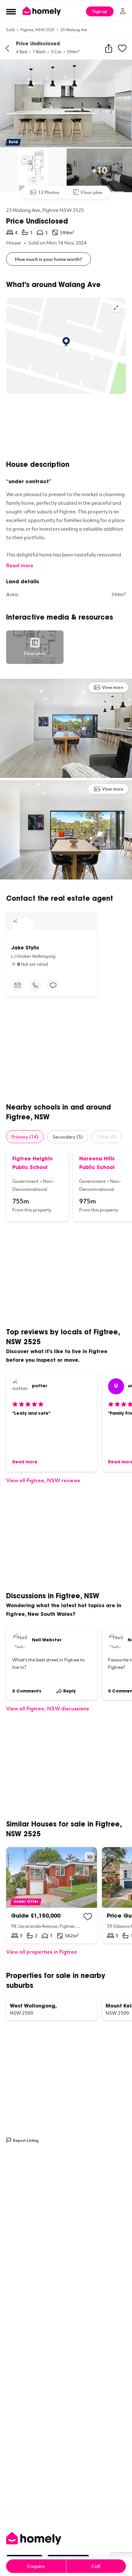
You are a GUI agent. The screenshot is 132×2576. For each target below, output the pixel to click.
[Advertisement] (66, 427)
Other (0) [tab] (107, 1137)
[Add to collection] (88, 1917)
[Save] (122, 48)
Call (96, 2566)
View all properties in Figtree (42, 1952)
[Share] (109, 48)
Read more (20, 565)
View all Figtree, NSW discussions (48, 1708)
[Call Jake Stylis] (35, 985)
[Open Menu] (11, 11)
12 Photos (49, 192)
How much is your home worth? (49, 259)
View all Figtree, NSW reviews (43, 1480)
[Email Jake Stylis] (17, 985)
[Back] (7, 48)
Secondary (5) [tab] (68, 1137)
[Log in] (123, 11)
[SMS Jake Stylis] (53, 985)
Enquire (36, 2566)
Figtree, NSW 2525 (37, 30)
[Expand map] (116, 308)
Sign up (100, 11)
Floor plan (92, 192)
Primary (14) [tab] (25, 1137)
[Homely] (66, 2538)
